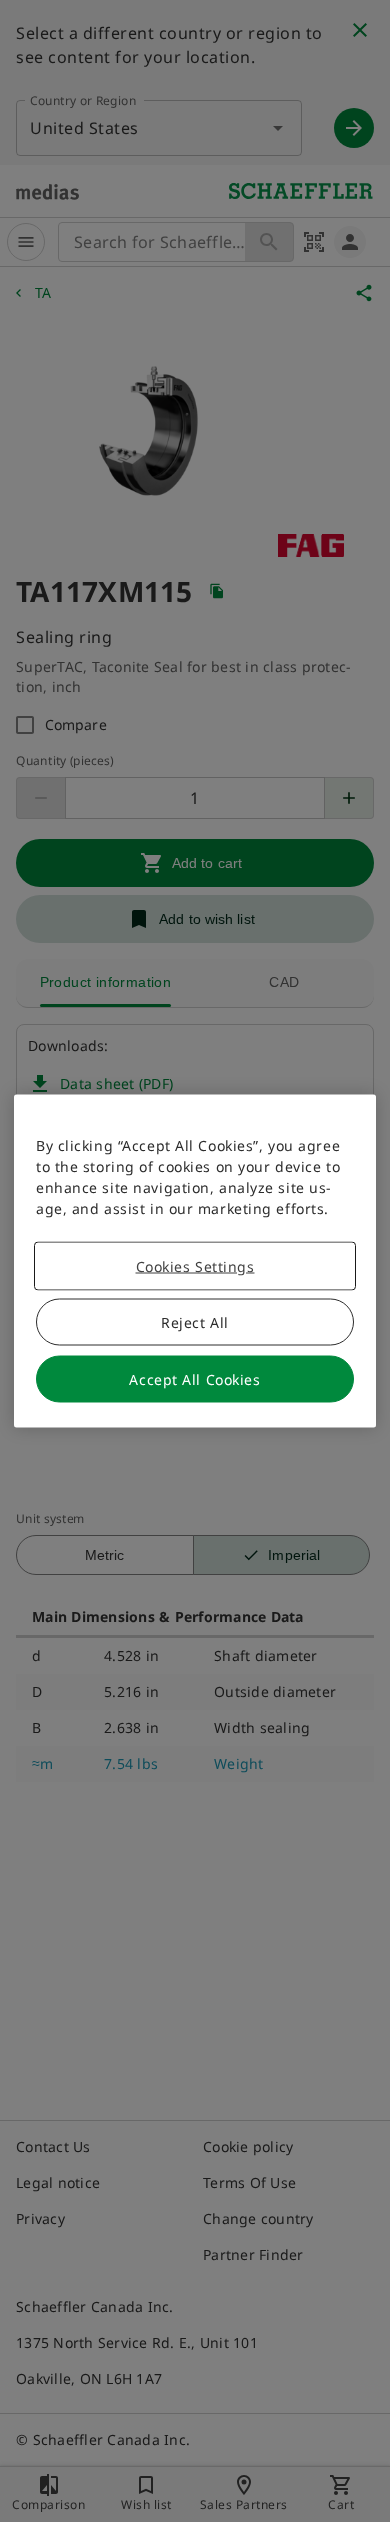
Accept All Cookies (194, 1379)
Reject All (195, 1322)
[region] (195, 1261)
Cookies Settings (195, 1266)
